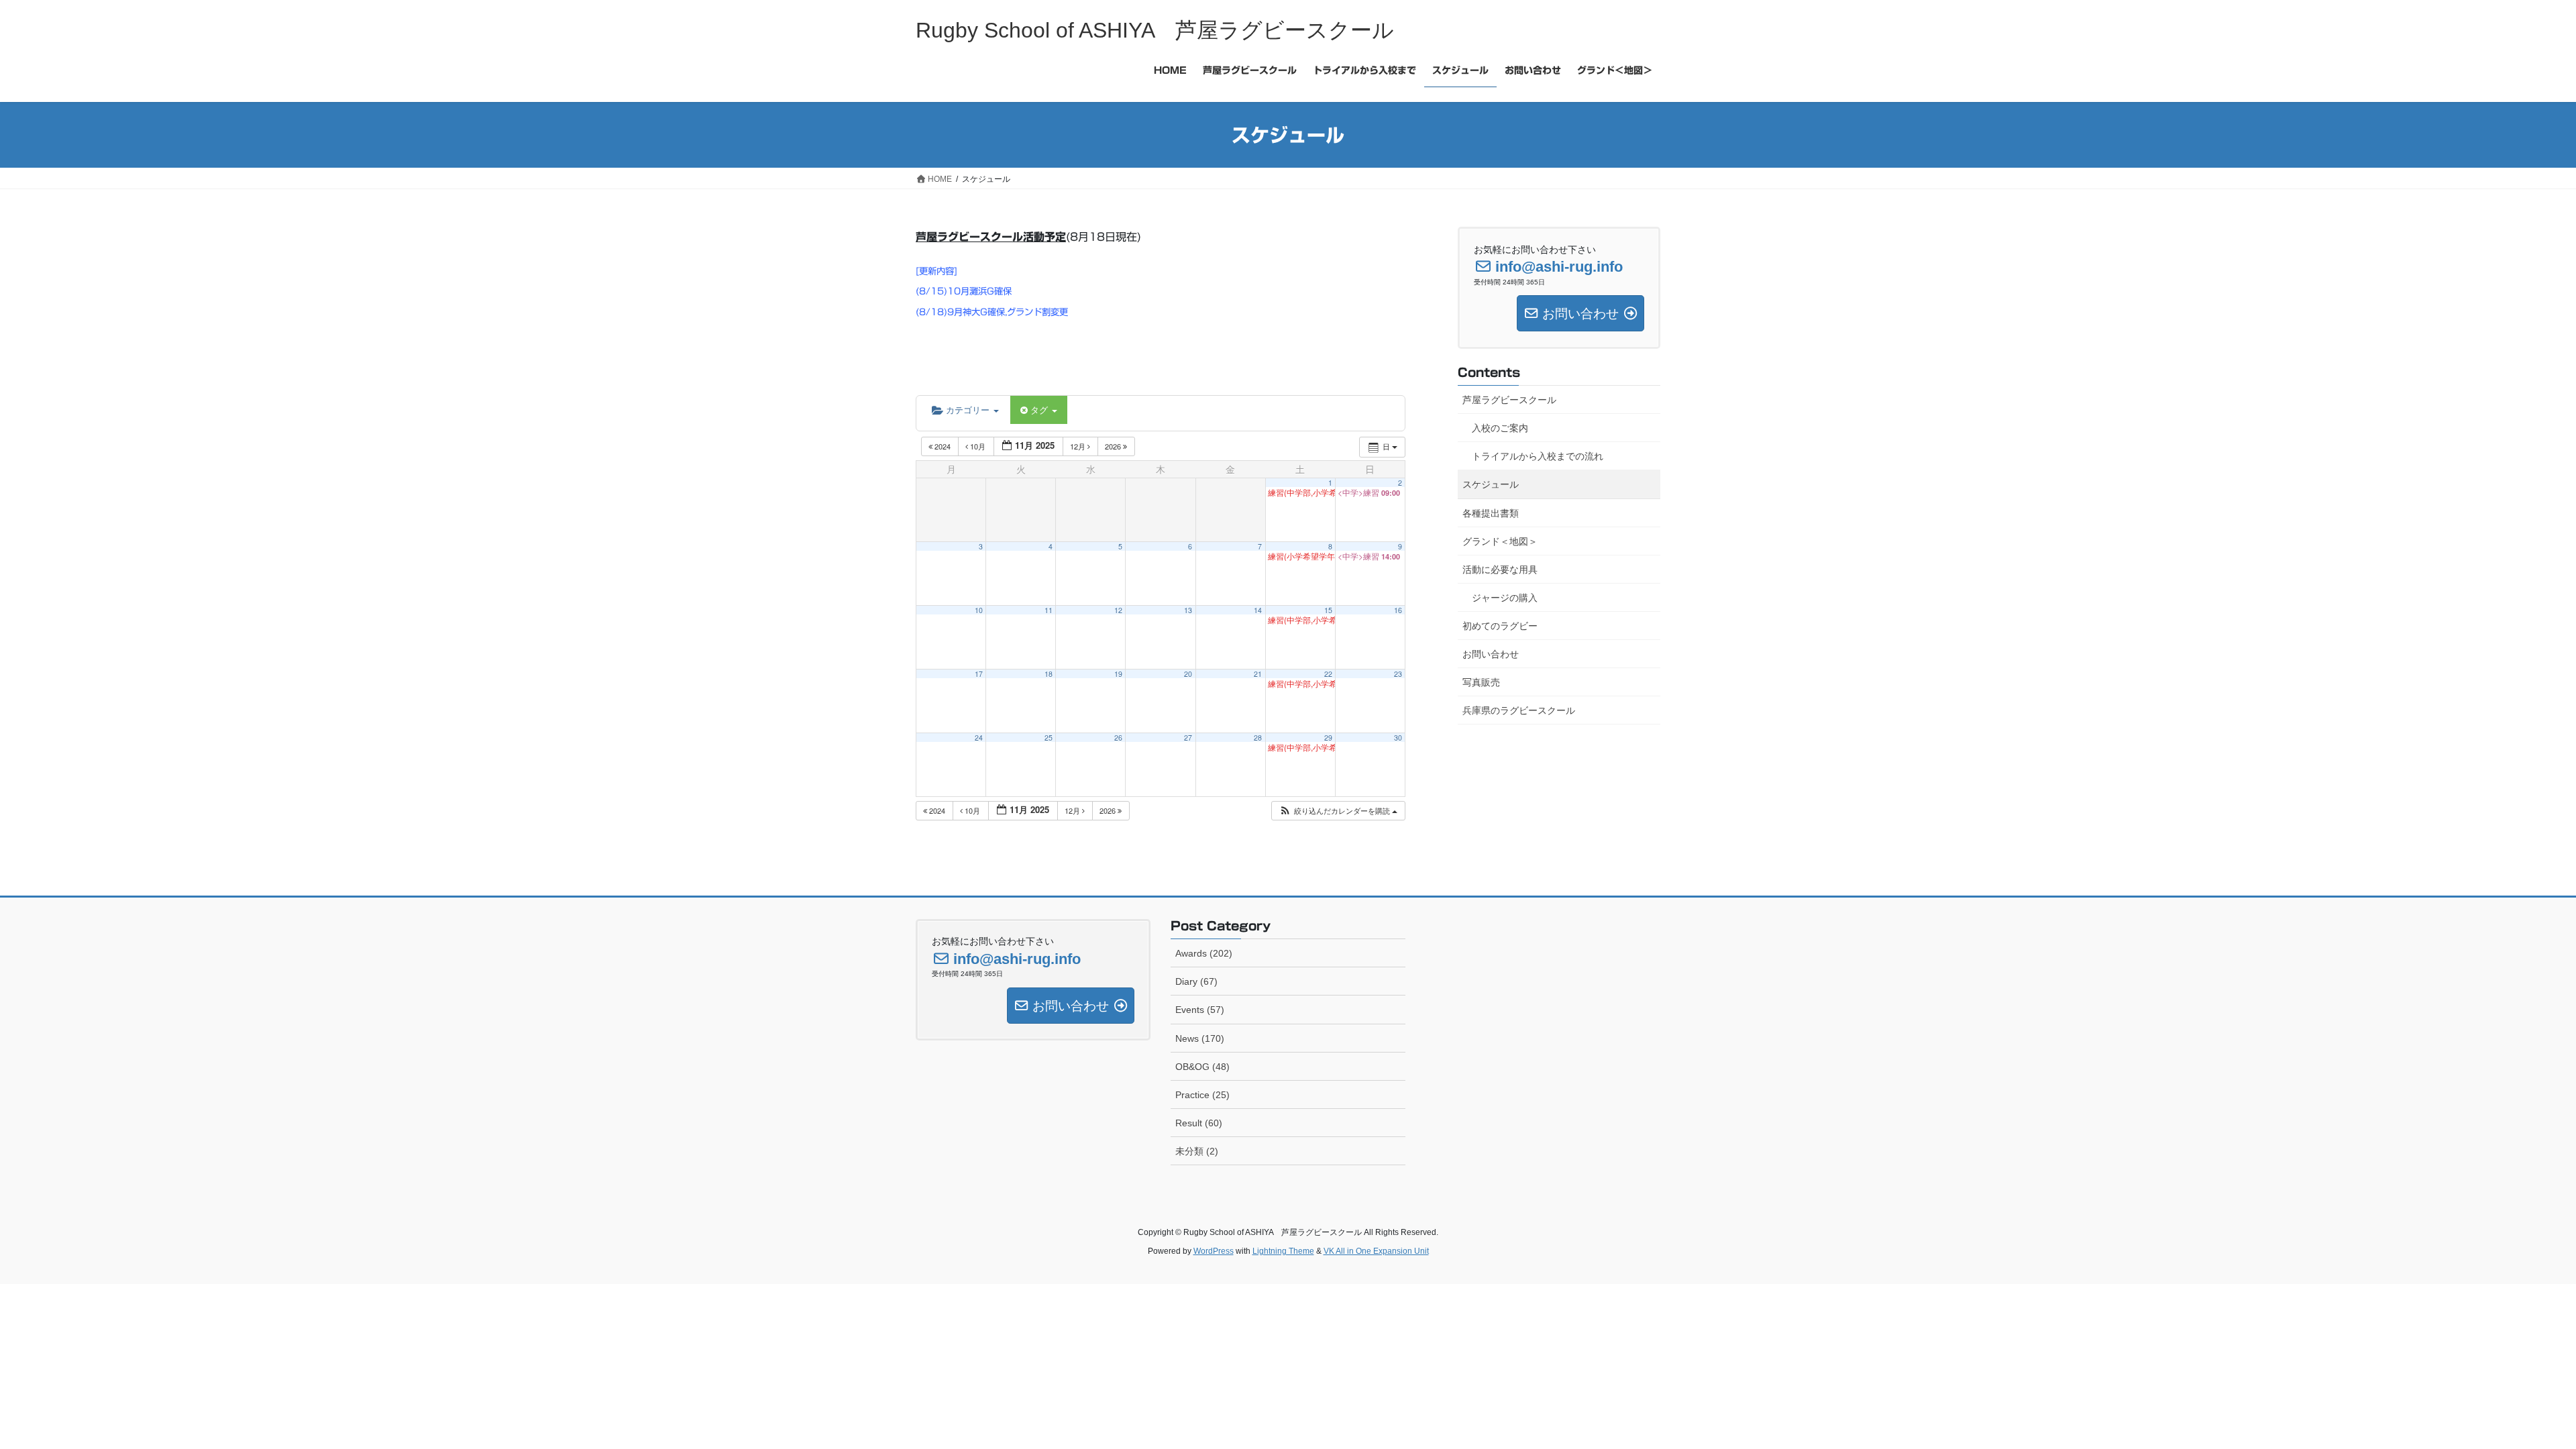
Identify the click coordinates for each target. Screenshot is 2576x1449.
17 (979, 674)
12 (1118, 610)
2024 (943, 446)
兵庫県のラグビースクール (1519, 710)
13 (1188, 610)
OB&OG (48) (1202, 1067)
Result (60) (1199, 1123)
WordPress (1214, 1251)
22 (1328, 674)
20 (1188, 674)
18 (1049, 674)
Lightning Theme (1283, 1251)
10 (979, 610)
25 (1049, 738)
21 (1258, 674)
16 (1398, 610)
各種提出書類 (1491, 513)
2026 (1114, 446)
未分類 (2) (1197, 1151)
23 (1398, 674)
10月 (978, 446)
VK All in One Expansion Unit (1376, 1251)
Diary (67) (1196, 981)
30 (1398, 738)
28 (1258, 738)
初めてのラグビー (1500, 626)
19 (1118, 674)
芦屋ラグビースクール (1509, 400)
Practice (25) (1202, 1095)
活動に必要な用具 (1500, 570)
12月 (1079, 446)
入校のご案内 (1500, 428)
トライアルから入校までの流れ (1538, 456)
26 (1118, 738)
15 (1328, 610)
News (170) (1200, 1038)
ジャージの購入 (1505, 598)
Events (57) (1200, 1010)
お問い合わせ (1491, 654)
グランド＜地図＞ (1500, 541)
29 (1328, 738)
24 (979, 738)
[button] (1338, 811)
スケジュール (1491, 484)
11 (1049, 610)
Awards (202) (1204, 953)
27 (1188, 738)
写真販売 (1481, 682)
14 (1258, 610)
